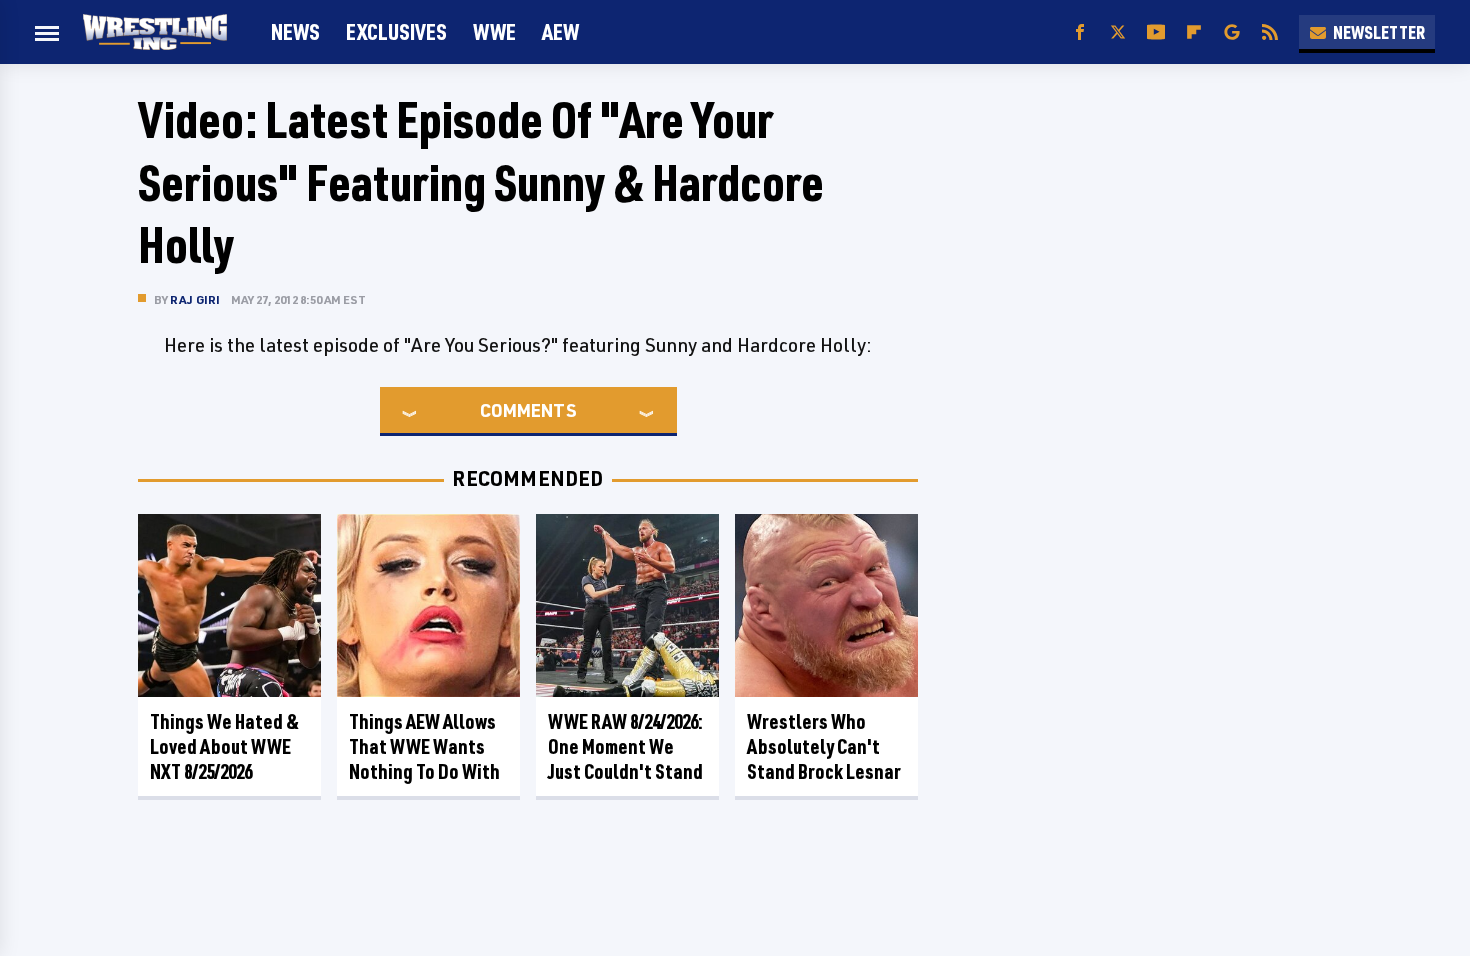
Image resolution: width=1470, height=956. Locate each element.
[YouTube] (1156, 32)
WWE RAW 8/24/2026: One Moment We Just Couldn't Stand (625, 746)
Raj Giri (195, 299)
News (295, 31)
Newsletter (1379, 32)
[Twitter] (1118, 32)
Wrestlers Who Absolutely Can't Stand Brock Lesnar (824, 746)
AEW (560, 31)
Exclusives (396, 31)
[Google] (1232, 32)
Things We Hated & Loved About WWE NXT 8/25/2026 (224, 746)
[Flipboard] (1194, 32)
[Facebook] (1080, 32)
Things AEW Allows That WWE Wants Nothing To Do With (424, 746)
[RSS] (1270, 32)
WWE (494, 31)
